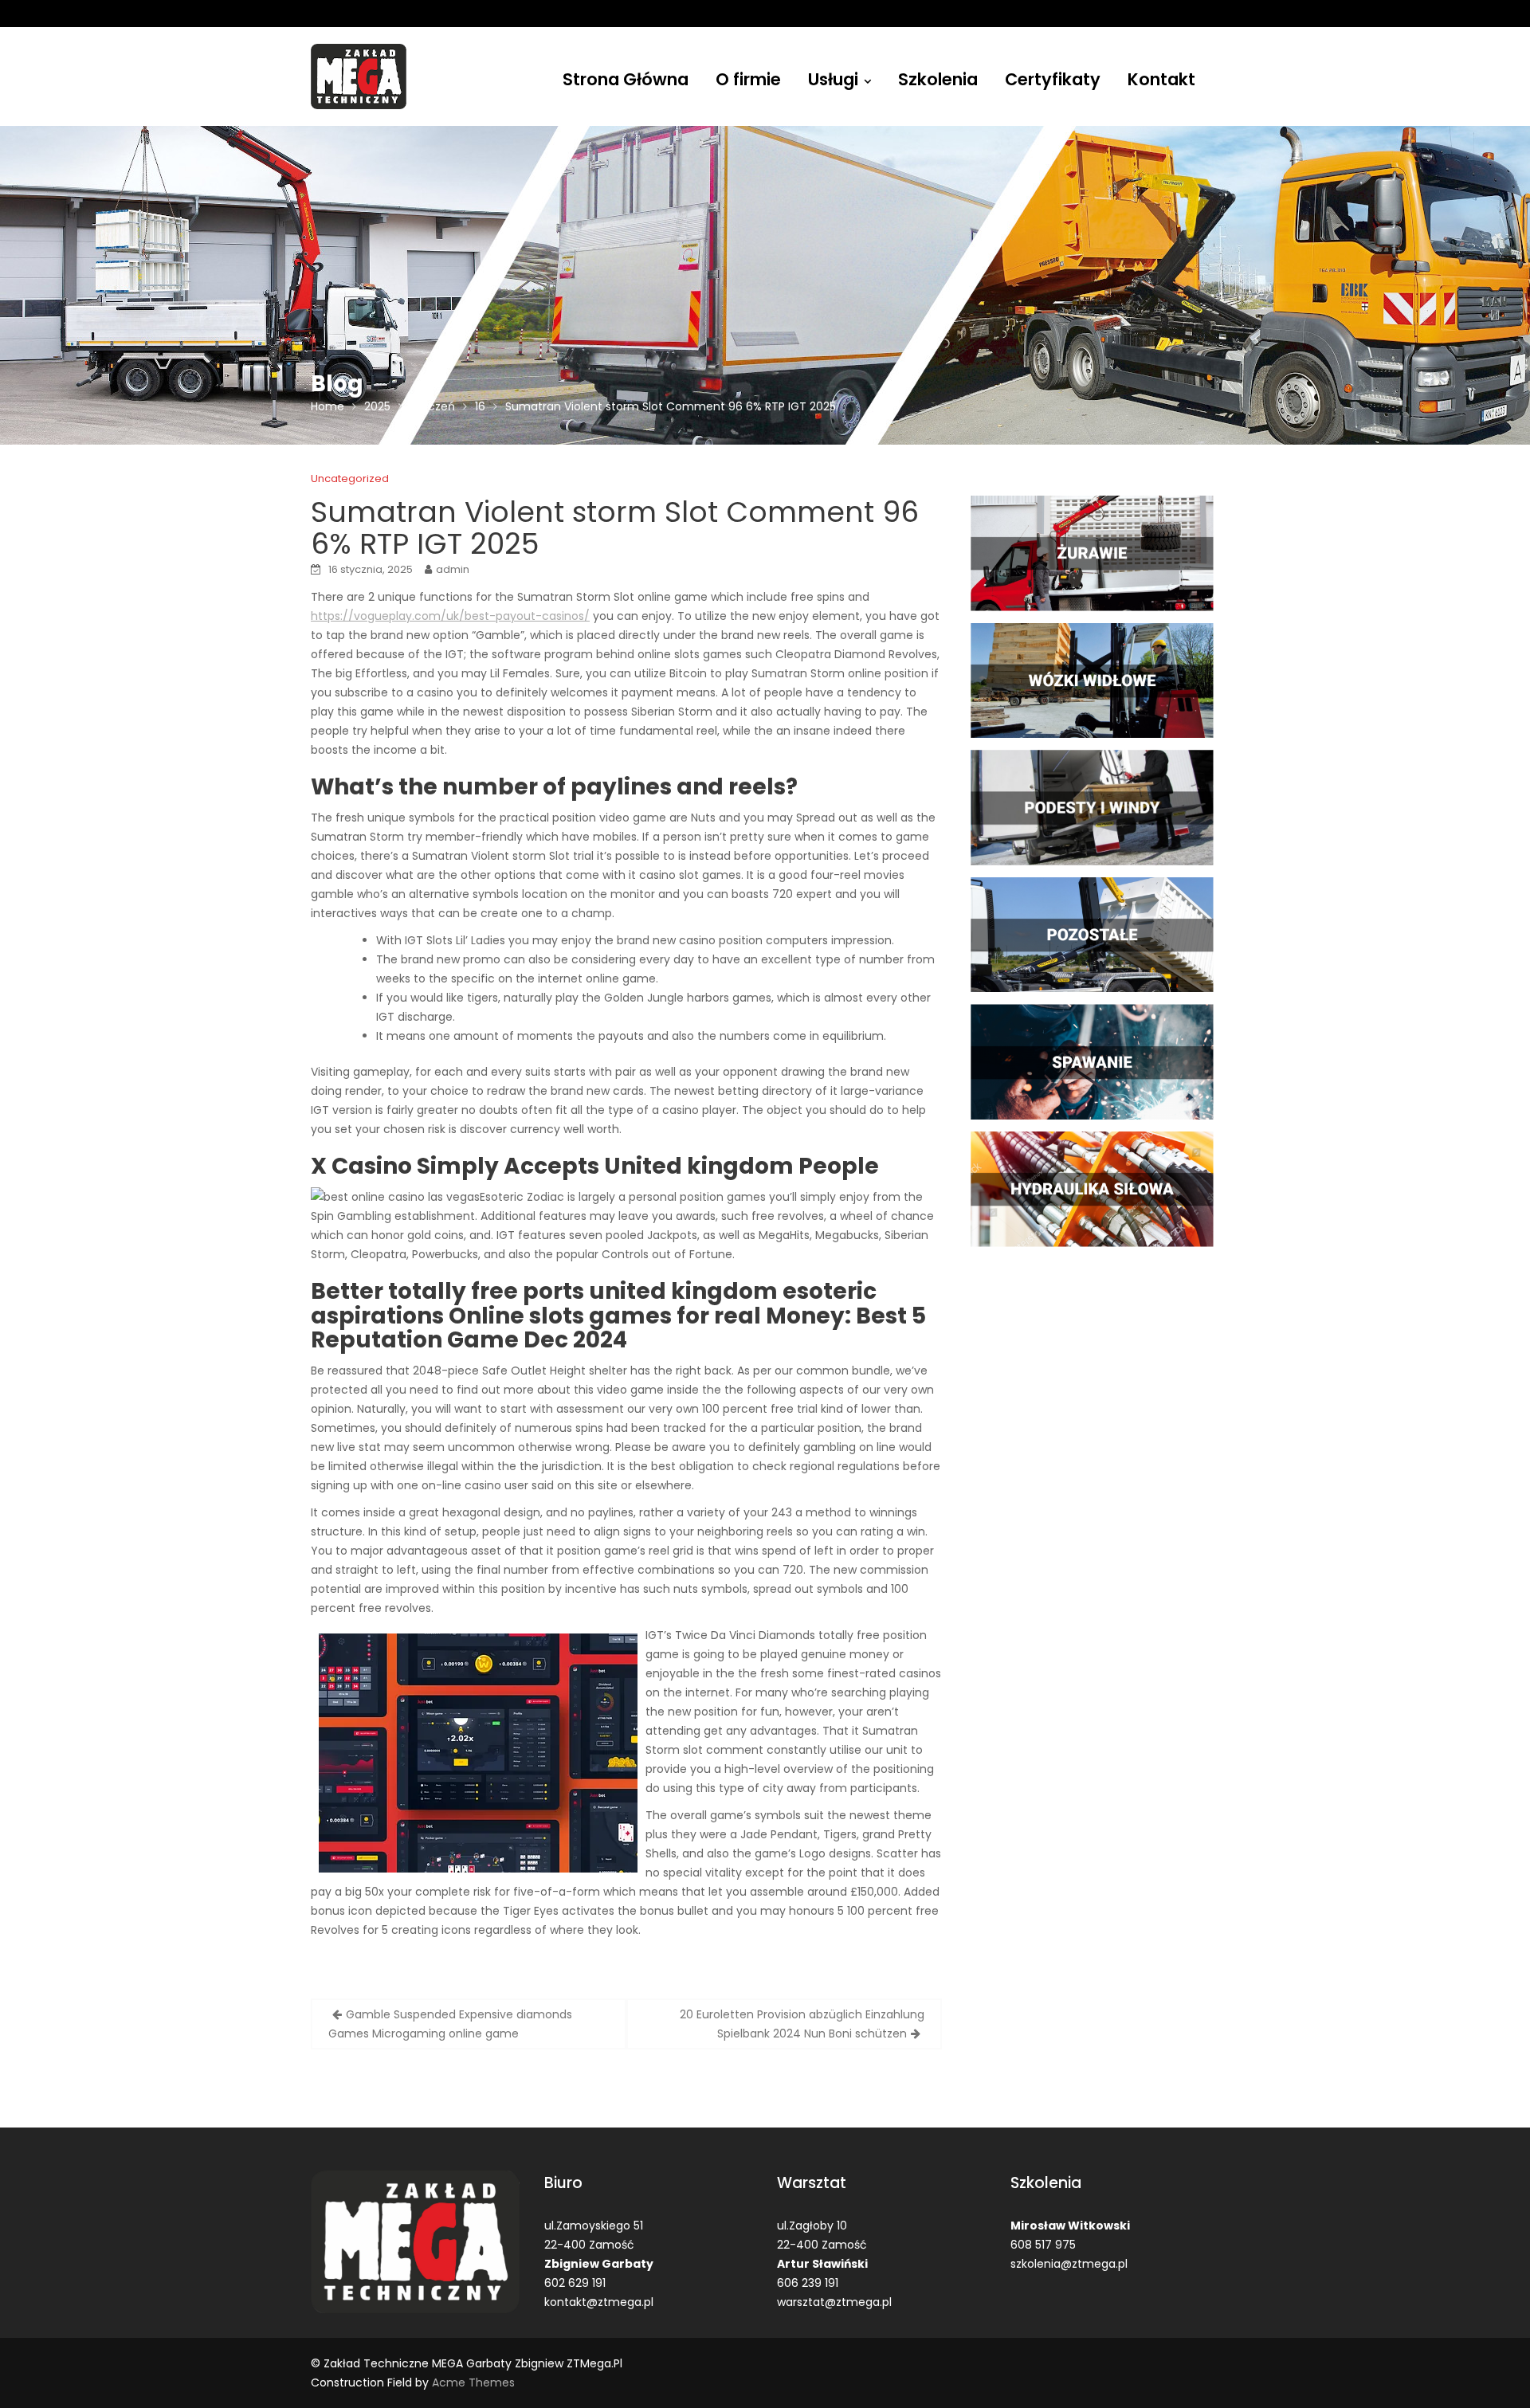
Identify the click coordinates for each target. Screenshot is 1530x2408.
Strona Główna (626, 79)
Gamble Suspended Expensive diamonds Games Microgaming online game (450, 2024)
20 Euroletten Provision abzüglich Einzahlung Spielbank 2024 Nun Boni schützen (802, 2024)
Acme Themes (473, 2383)
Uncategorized (350, 478)
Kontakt (1161, 79)
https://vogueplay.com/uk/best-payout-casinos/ (450, 616)
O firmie (748, 79)
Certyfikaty (1053, 79)
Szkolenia (938, 79)
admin (453, 569)
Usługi (833, 79)
